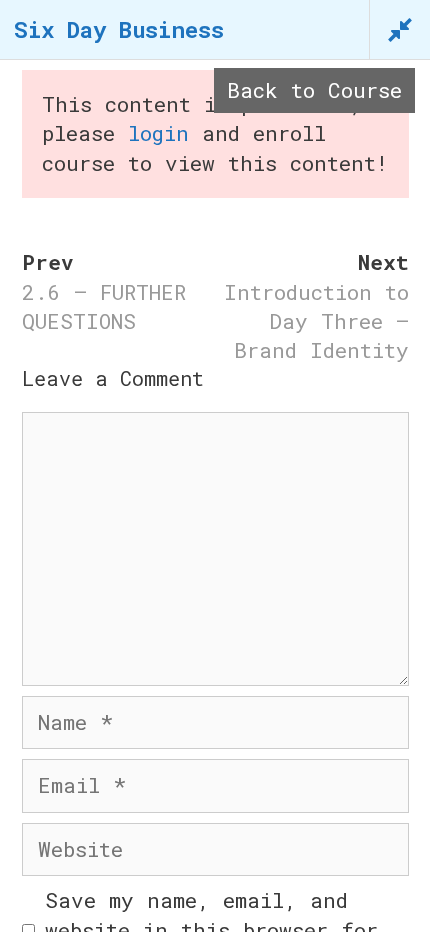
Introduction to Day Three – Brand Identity (316, 321)
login (158, 133)
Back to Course (314, 90)
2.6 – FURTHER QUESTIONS (104, 306)
